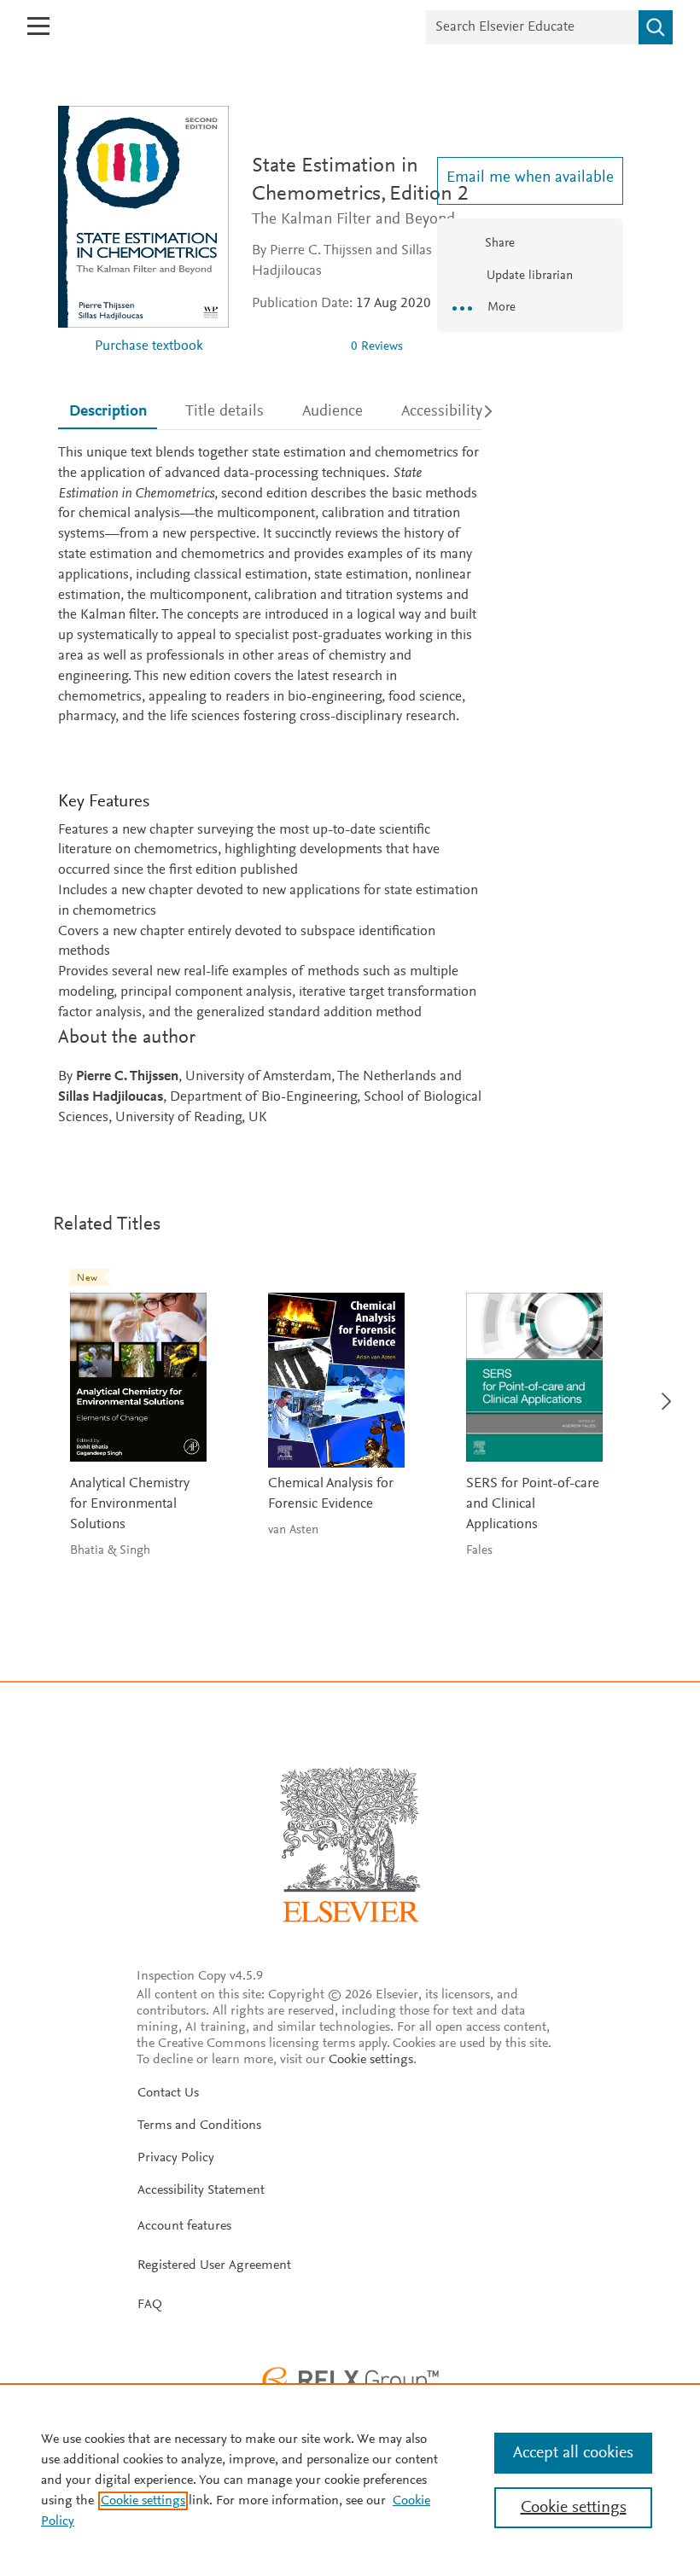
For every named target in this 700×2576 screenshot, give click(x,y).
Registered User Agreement (214, 2265)
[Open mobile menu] (38, 26)
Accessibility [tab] (442, 412)
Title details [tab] (225, 412)
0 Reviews (377, 347)
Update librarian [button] (528, 276)
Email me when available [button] (530, 178)
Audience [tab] (332, 412)
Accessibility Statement (201, 2190)
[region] (350, 2480)
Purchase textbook (149, 347)
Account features (184, 2226)
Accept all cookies (573, 2453)
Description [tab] (108, 412)
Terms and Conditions (199, 2125)
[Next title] (661, 1391)
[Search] (656, 27)
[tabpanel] (270, 786)
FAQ (150, 2305)
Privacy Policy (176, 2158)
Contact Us (168, 2093)
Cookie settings (371, 2060)
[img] (295, 346)
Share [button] (500, 244)
